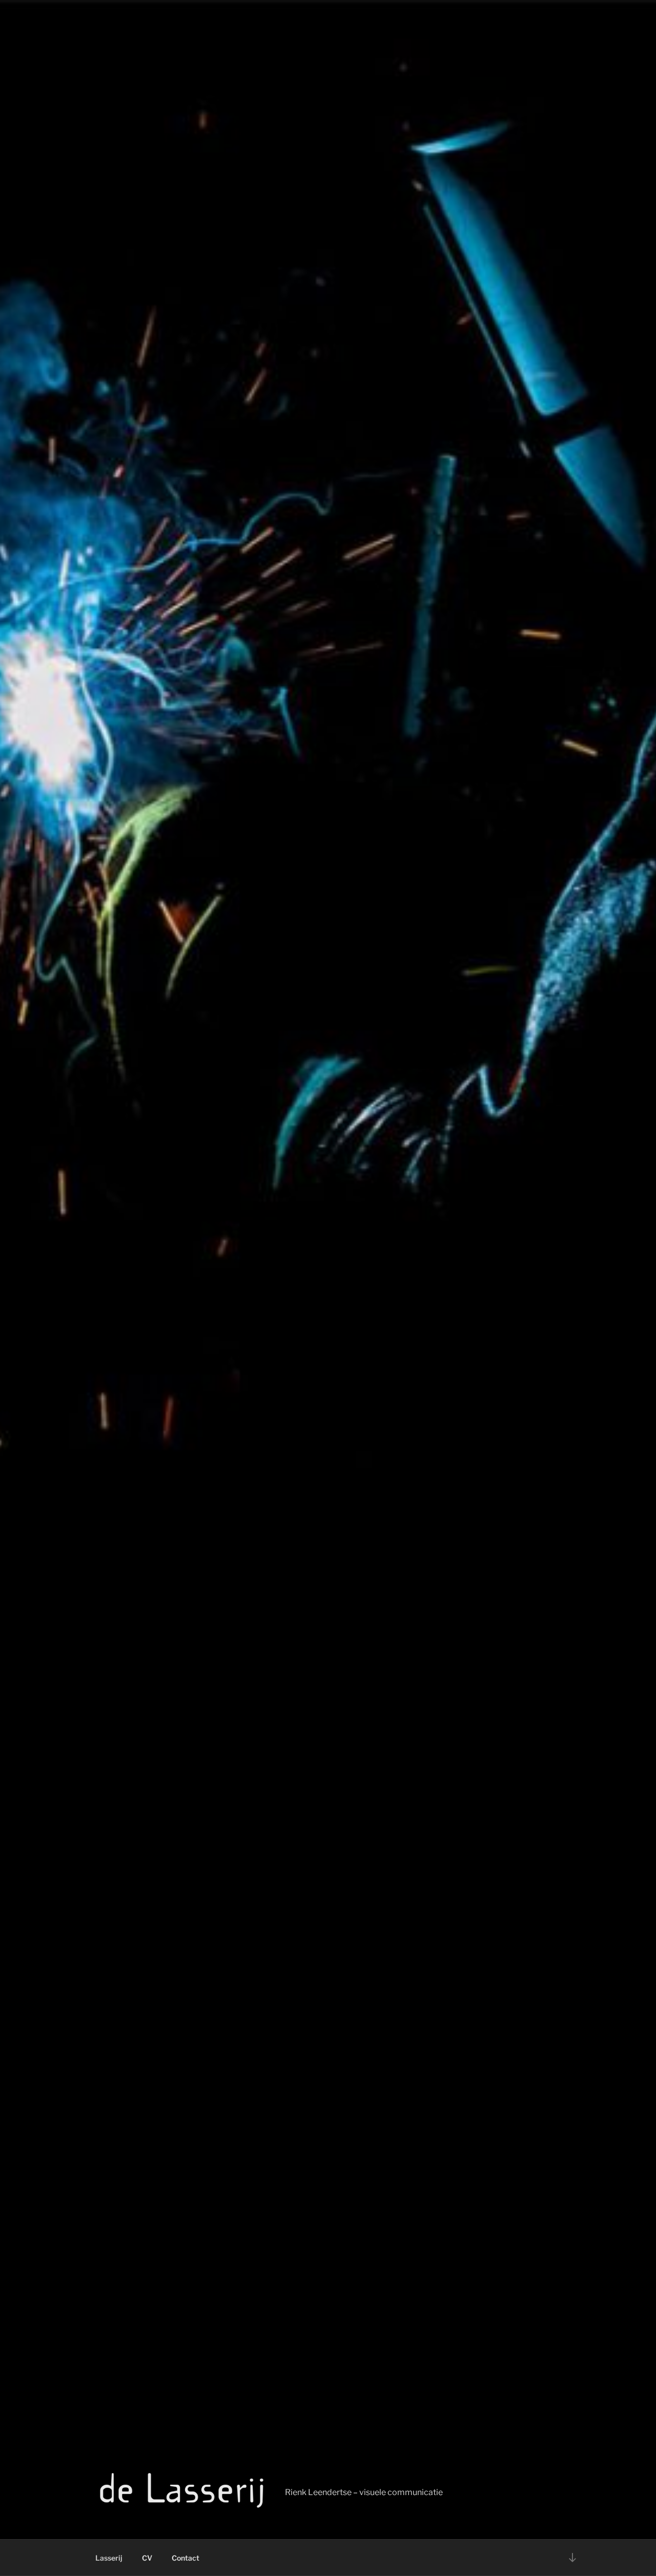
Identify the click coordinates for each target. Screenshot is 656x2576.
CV (147, 2558)
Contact (186, 2558)
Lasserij (109, 2558)
